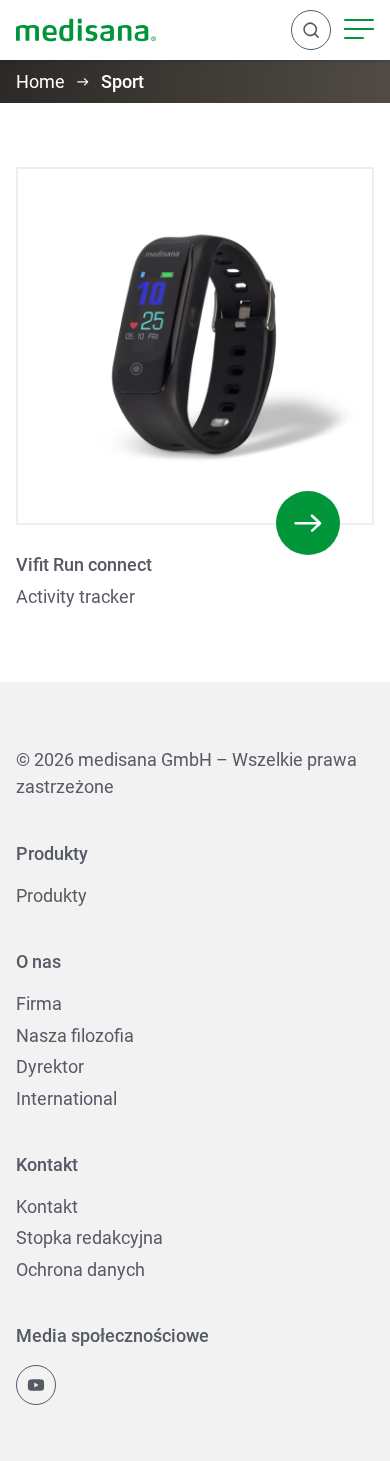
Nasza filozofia (75, 1035)
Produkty (51, 895)
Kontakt (47, 1206)
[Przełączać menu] (359, 30)
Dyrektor (50, 1066)
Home (40, 81)
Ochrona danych (80, 1269)
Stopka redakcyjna (89, 1237)
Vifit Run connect (84, 564)
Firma (39, 1003)
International (66, 1098)
